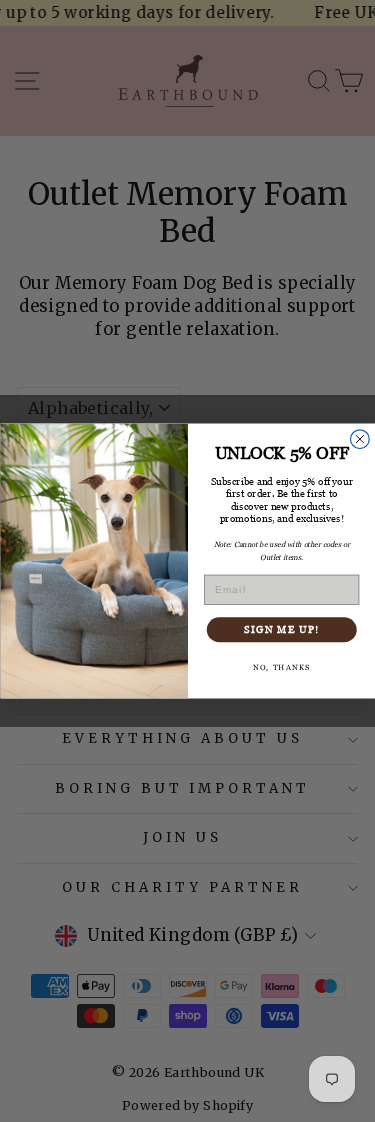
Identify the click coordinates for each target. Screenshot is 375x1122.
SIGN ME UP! (281, 629)
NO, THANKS (281, 667)
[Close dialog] (359, 439)
